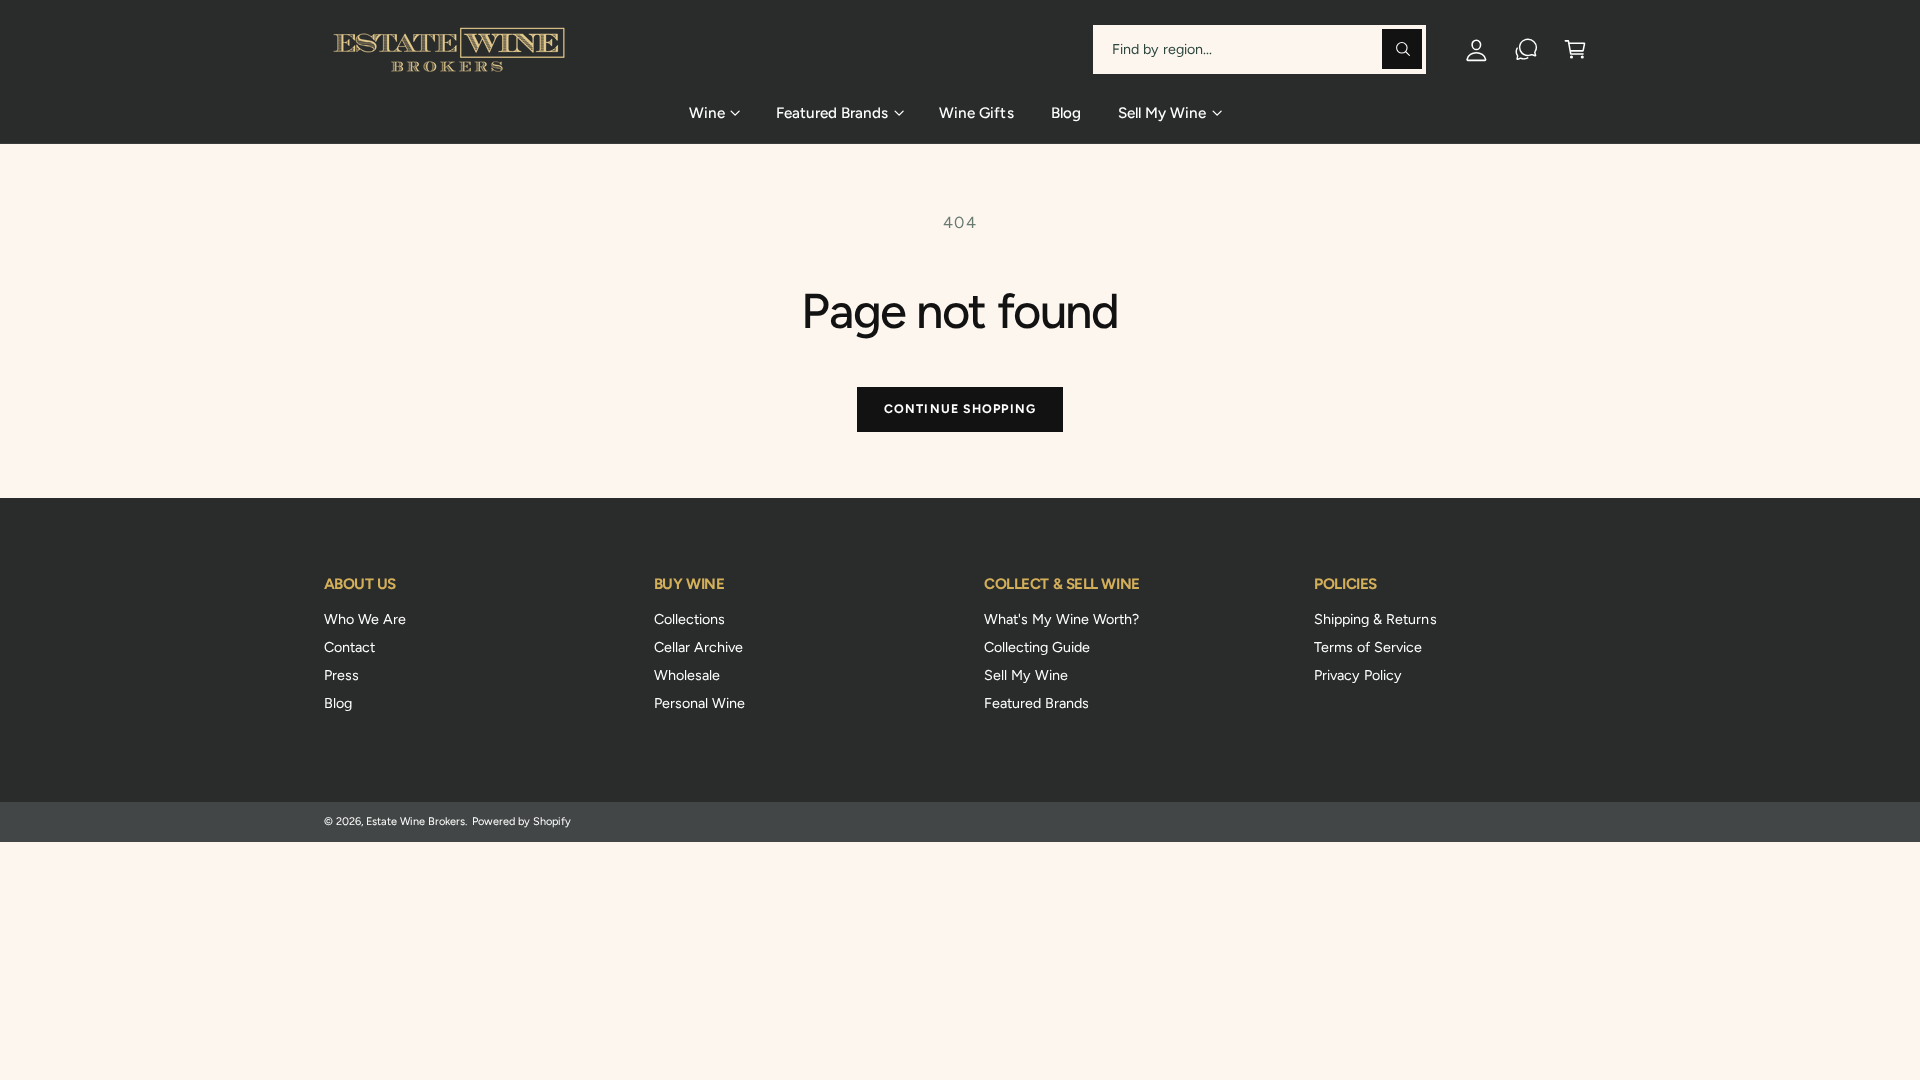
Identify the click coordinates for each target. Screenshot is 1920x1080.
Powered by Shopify (521, 821)
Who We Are (365, 619)
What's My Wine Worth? (1061, 619)
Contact (349, 647)
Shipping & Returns (1375, 619)
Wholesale (687, 675)
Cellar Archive (698, 647)
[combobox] (1259, 49)
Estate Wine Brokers (415, 821)
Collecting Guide (1037, 647)
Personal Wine (699, 703)
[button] (1575, 49)
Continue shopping (960, 408)
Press (341, 675)
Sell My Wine (1026, 675)
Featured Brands (1036, 703)
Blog (338, 703)
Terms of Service (1368, 647)
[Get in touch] (1526, 49)
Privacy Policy (1358, 675)
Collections (689, 619)
